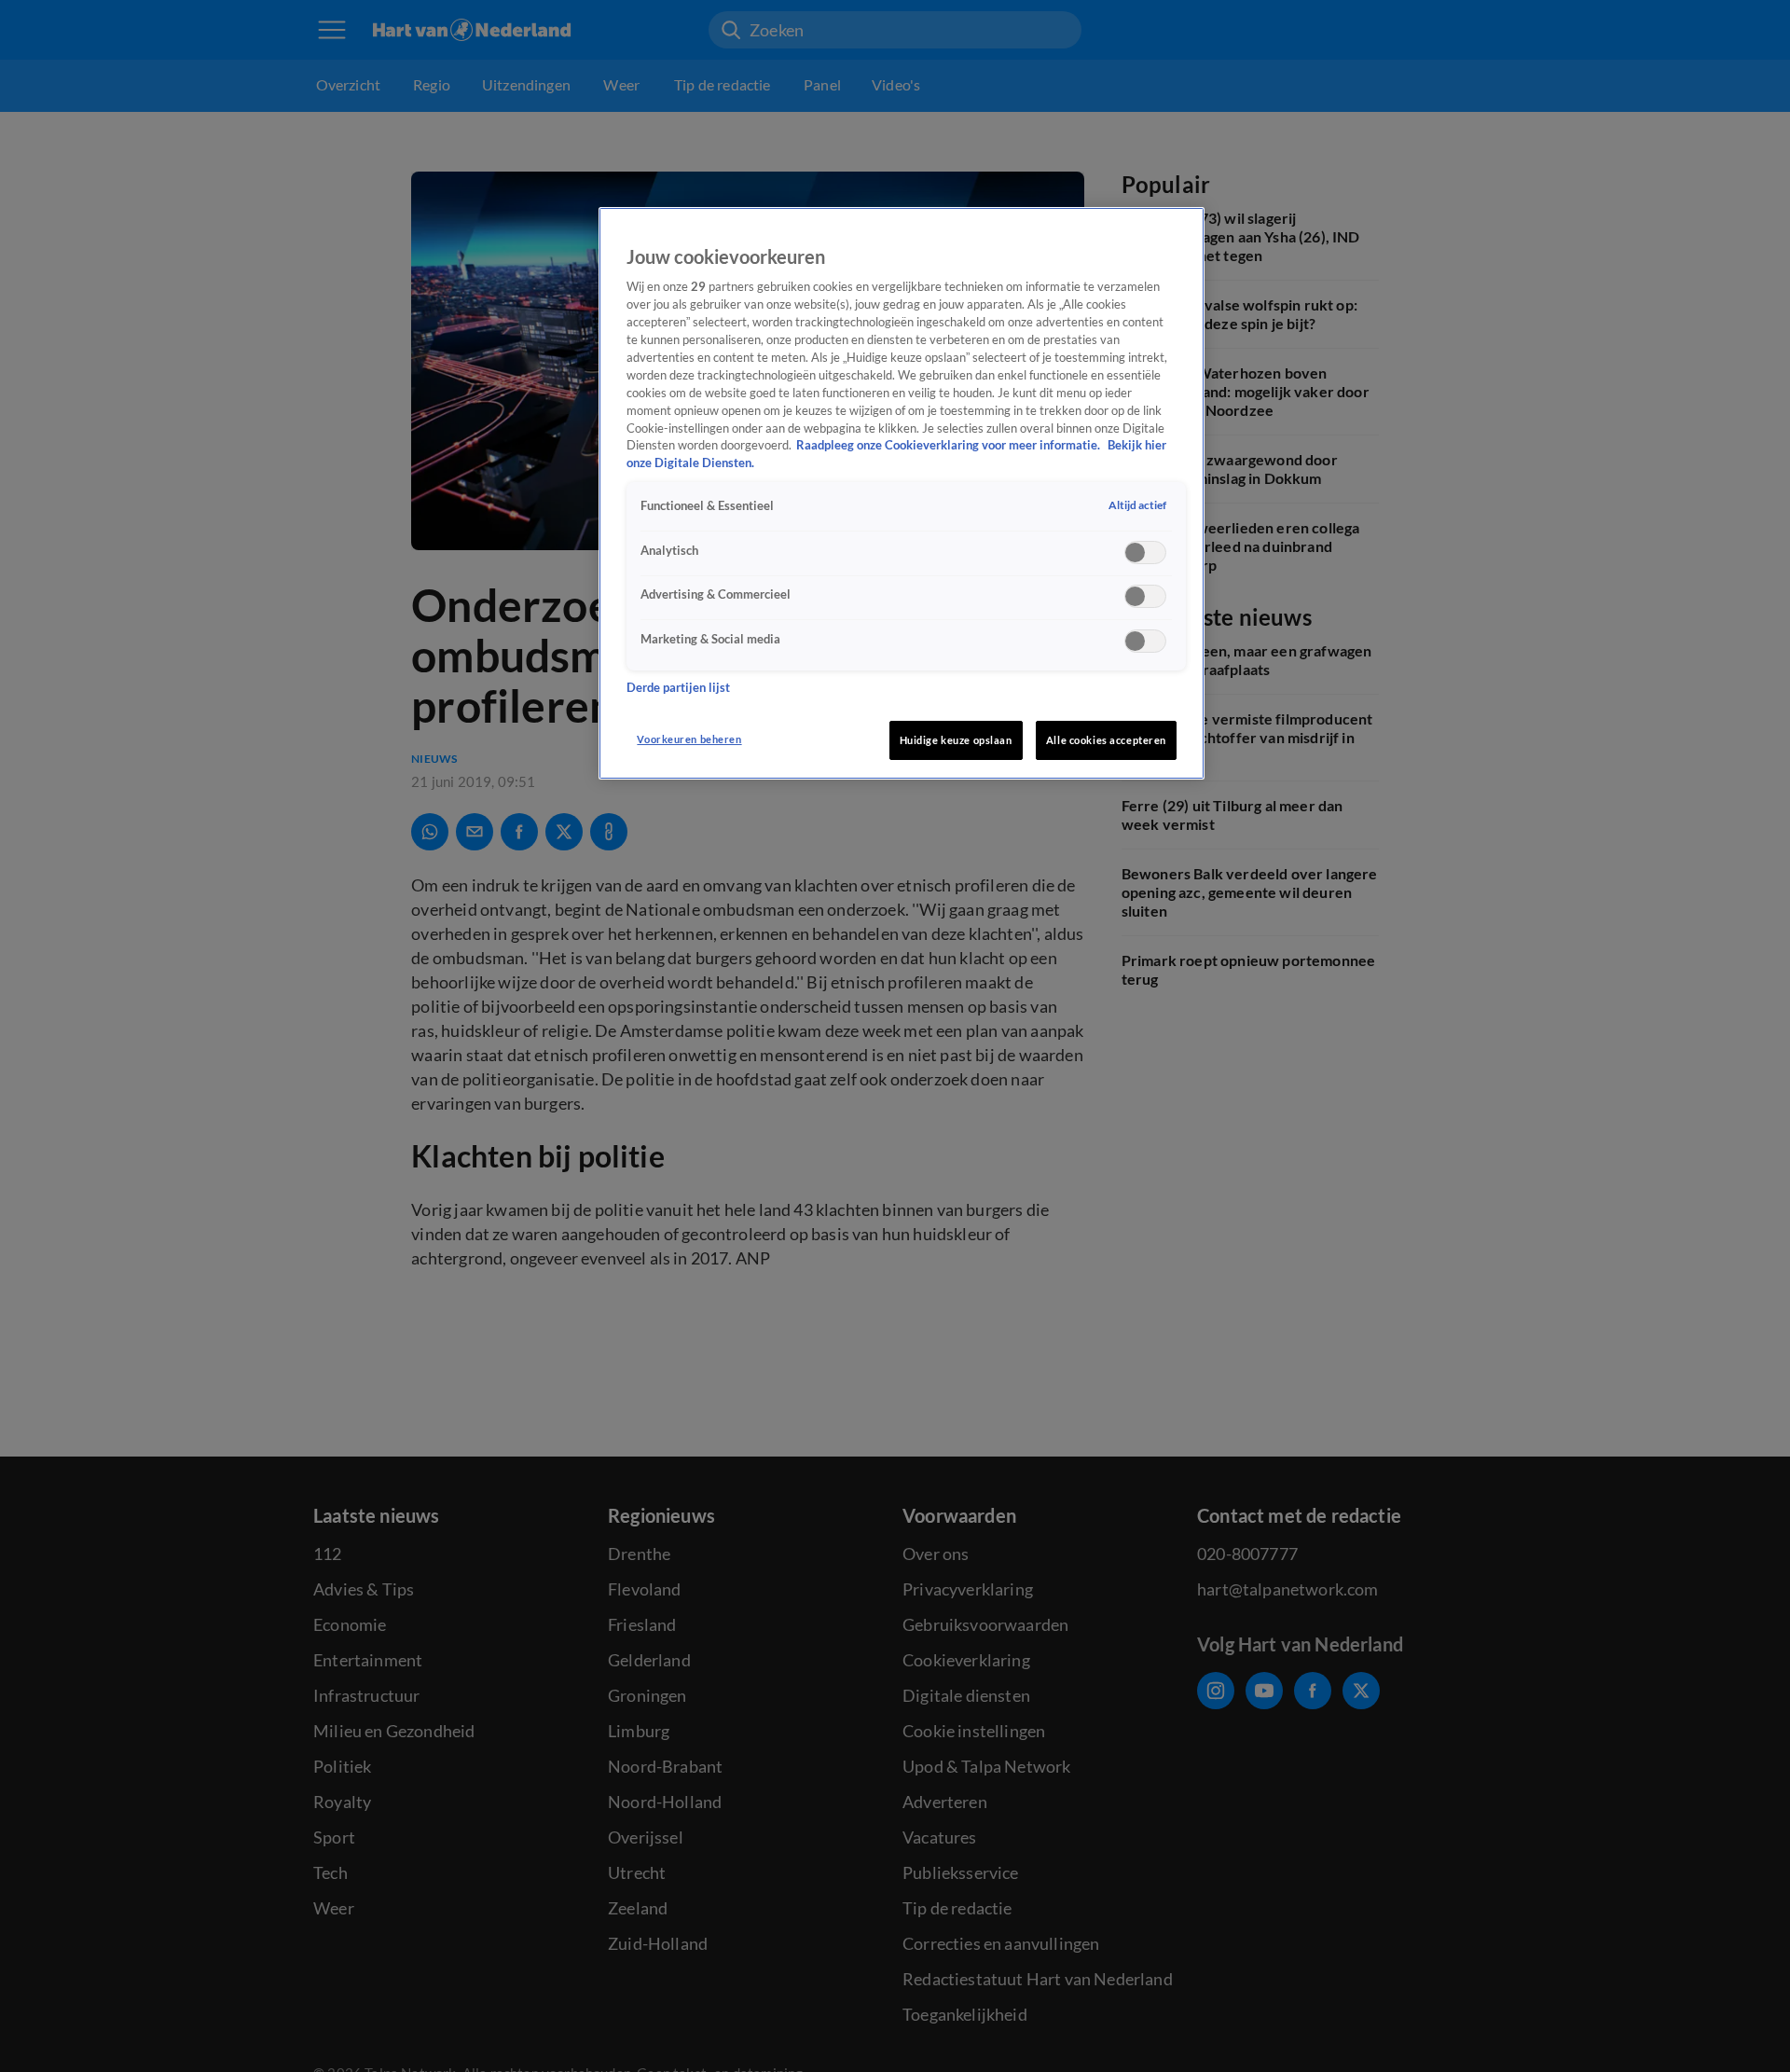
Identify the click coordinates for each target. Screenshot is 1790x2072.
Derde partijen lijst (678, 688)
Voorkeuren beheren (689, 739)
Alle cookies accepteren (1106, 740)
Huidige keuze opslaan (956, 740)
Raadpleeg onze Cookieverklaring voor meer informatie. (950, 446)
